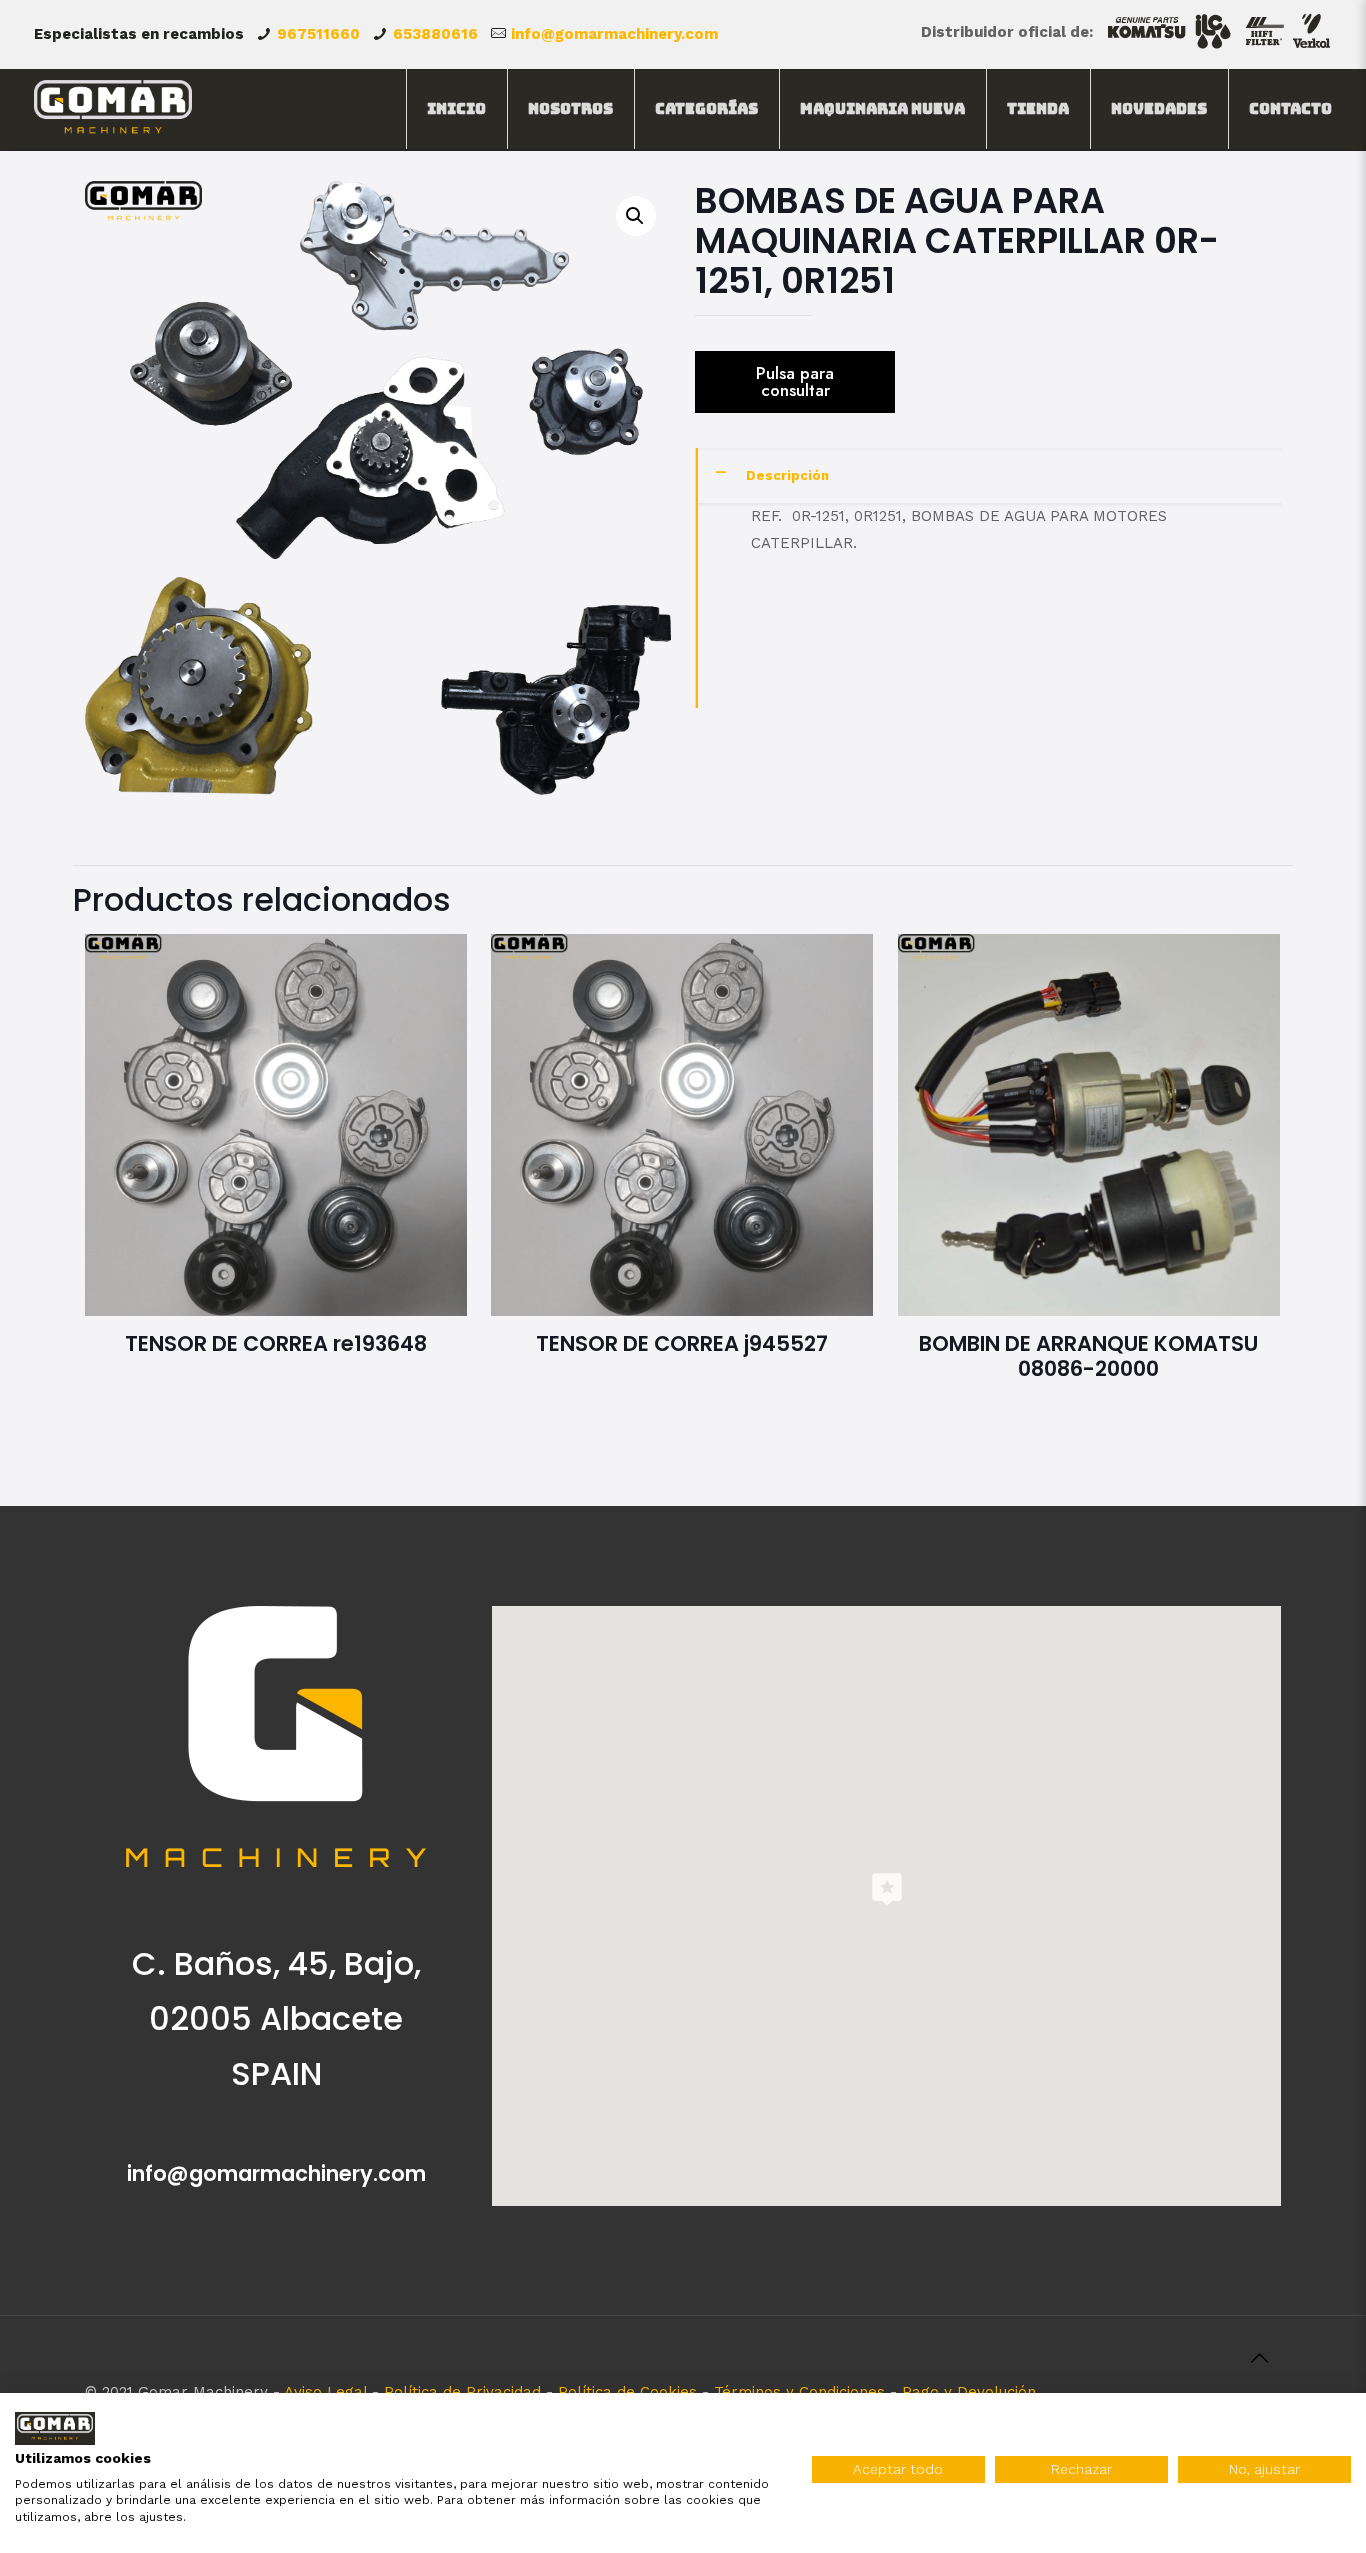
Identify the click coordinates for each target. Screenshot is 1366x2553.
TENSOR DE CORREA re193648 (276, 1343)
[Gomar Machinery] (113, 109)
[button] (636, 216)
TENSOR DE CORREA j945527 (682, 1343)
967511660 (318, 34)
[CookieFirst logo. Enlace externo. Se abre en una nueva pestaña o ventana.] (55, 2428)
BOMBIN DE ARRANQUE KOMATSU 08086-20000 (1088, 1356)
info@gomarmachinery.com (614, 34)
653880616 (435, 34)
